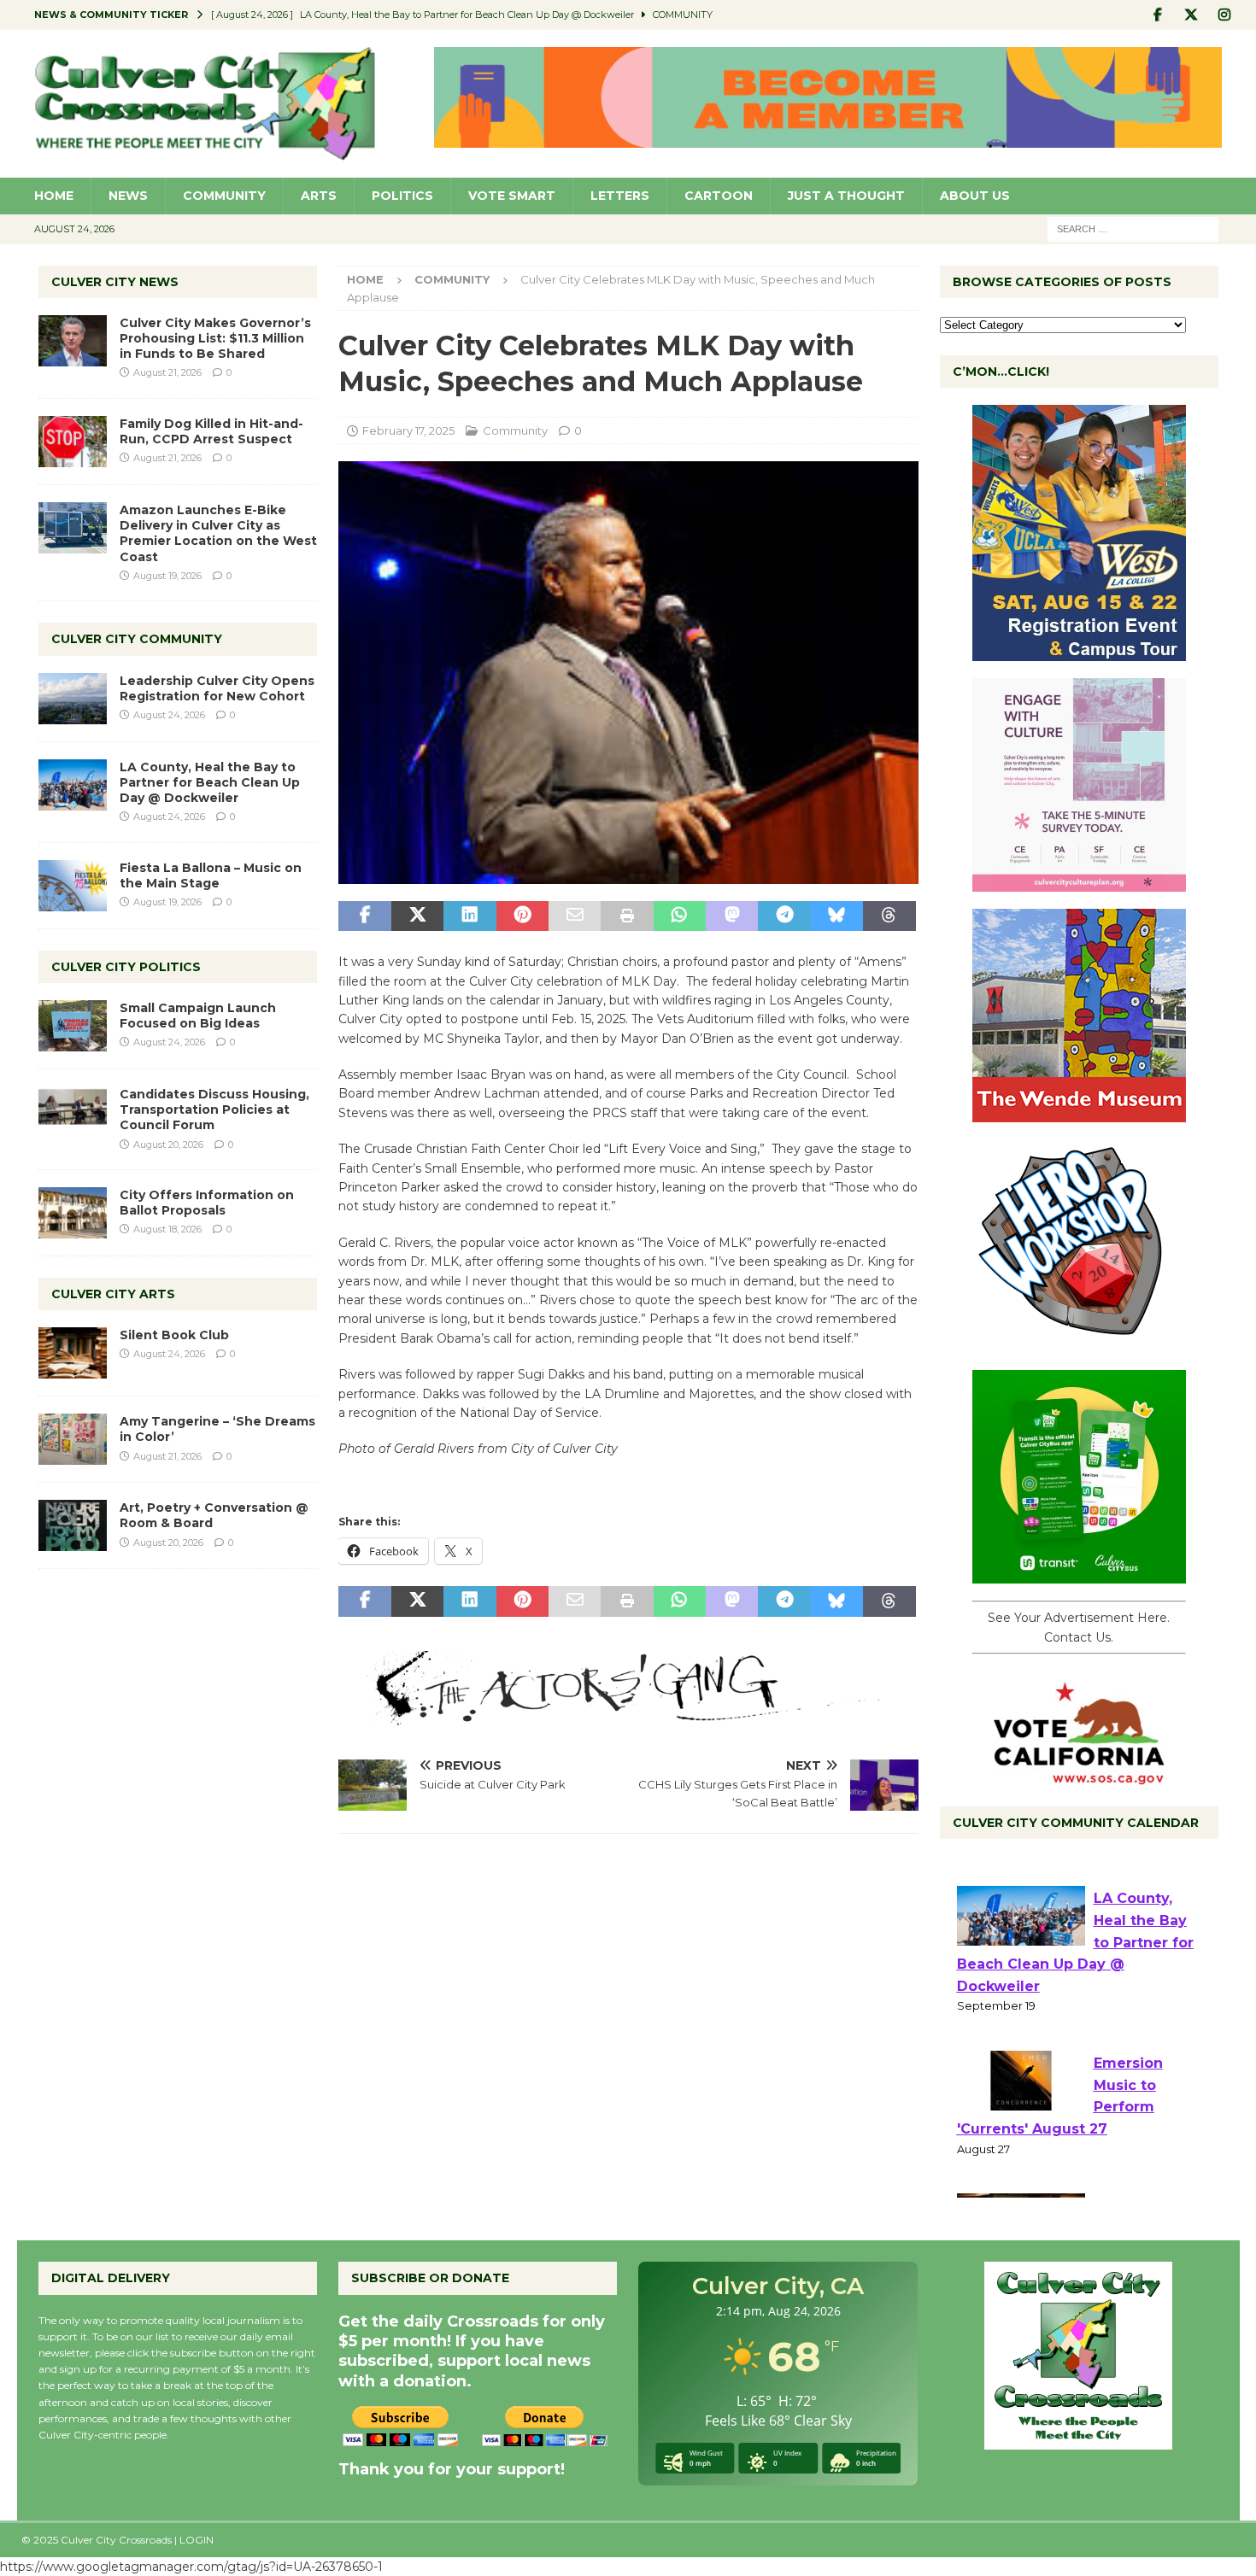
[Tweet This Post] (417, 916)
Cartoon (719, 196)
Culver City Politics (126, 967)
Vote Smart (512, 196)
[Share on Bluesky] (837, 916)
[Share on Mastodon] (732, 916)
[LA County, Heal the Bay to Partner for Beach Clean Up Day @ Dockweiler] (73, 785)
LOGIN (197, 2540)
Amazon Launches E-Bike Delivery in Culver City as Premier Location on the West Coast (218, 533)
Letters (620, 196)
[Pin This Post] (522, 916)
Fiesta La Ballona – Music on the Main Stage (211, 875)
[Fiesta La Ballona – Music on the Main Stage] (73, 886)
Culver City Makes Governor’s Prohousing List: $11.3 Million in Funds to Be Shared (215, 338)
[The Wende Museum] (1079, 1113)
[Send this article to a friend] (575, 916)
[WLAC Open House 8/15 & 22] (1079, 652)
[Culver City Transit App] (1079, 1574)
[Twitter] (1191, 15)
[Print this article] (627, 916)
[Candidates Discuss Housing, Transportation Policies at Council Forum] (73, 1112)
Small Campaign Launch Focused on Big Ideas (198, 1016)
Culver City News (115, 282)
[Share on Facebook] (364, 916)
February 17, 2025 (408, 430)
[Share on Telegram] (784, 916)
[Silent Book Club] (73, 1353)
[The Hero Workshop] (1079, 1344)
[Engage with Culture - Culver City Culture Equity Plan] (1079, 882)
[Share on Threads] (889, 916)
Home (54, 196)
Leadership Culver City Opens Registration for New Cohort (217, 688)
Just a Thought (846, 196)
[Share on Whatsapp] (680, 916)
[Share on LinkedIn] (470, 916)
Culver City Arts (113, 1294)
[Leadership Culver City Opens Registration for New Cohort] (73, 699)
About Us (975, 196)
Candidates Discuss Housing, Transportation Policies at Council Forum (214, 1109)
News (128, 196)
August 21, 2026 (167, 372)
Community (224, 196)
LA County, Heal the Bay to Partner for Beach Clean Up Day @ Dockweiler (210, 782)
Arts (319, 196)
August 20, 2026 (168, 1145)
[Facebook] (1158, 15)
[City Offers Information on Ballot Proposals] (73, 1213)
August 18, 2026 (167, 1229)
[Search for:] (1133, 228)
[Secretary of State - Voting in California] (1079, 1776)
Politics (402, 196)
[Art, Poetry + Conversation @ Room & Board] (73, 1525)
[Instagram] (1225, 15)
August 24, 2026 (169, 715)
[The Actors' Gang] (628, 1716)
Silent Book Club (174, 1335)
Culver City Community (137, 639)
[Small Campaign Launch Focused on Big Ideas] (73, 1026)
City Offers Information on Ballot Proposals (207, 1203)
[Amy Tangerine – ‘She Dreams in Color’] (73, 1439)
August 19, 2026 (167, 576)
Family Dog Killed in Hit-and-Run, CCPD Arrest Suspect (211, 431)
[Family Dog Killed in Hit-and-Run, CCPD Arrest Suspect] (73, 442)
